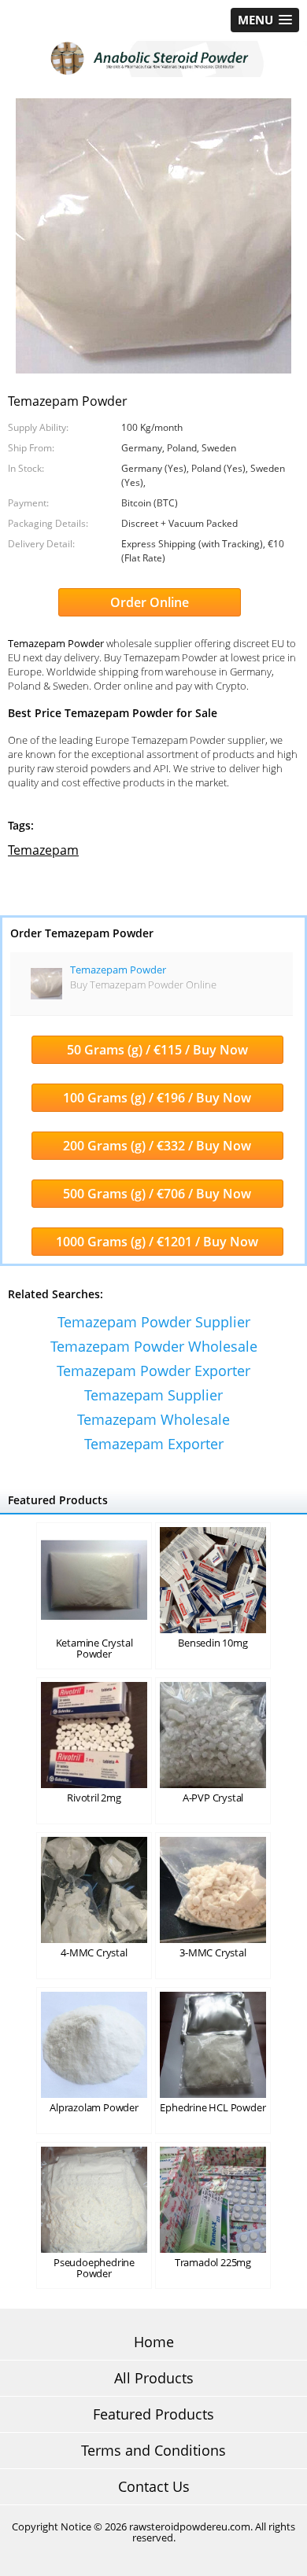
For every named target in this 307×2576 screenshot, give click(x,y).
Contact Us (154, 2486)
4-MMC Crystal (94, 1952)
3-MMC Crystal (213, 1952)
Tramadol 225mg (213, 2262)
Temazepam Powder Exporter (153, 1371)
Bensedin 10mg (213, 1643)
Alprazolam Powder (94, 2107)
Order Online (150, 602)
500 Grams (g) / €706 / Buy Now (157, 1194)
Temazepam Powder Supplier (154, 1322)
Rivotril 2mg (94, 1798)
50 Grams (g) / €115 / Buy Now (157, 1050)
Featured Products (153, 2414)
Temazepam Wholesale (153, 1419)
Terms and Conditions (153, 2450)
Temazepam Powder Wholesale (154, 1346)
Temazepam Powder (118, 970)
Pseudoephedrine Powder (94, 2268)
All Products (154, 2378)
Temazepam (43, 850)
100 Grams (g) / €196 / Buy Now (157, 1098)
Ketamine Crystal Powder (94, 1648)
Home (154, 2342)
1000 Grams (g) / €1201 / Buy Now (157, 1242)
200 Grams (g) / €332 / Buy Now (157, 1146)
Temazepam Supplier (153, 1395)
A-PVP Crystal (213, 1798)
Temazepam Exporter (154, 1444)
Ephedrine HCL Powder (213, 2107)
